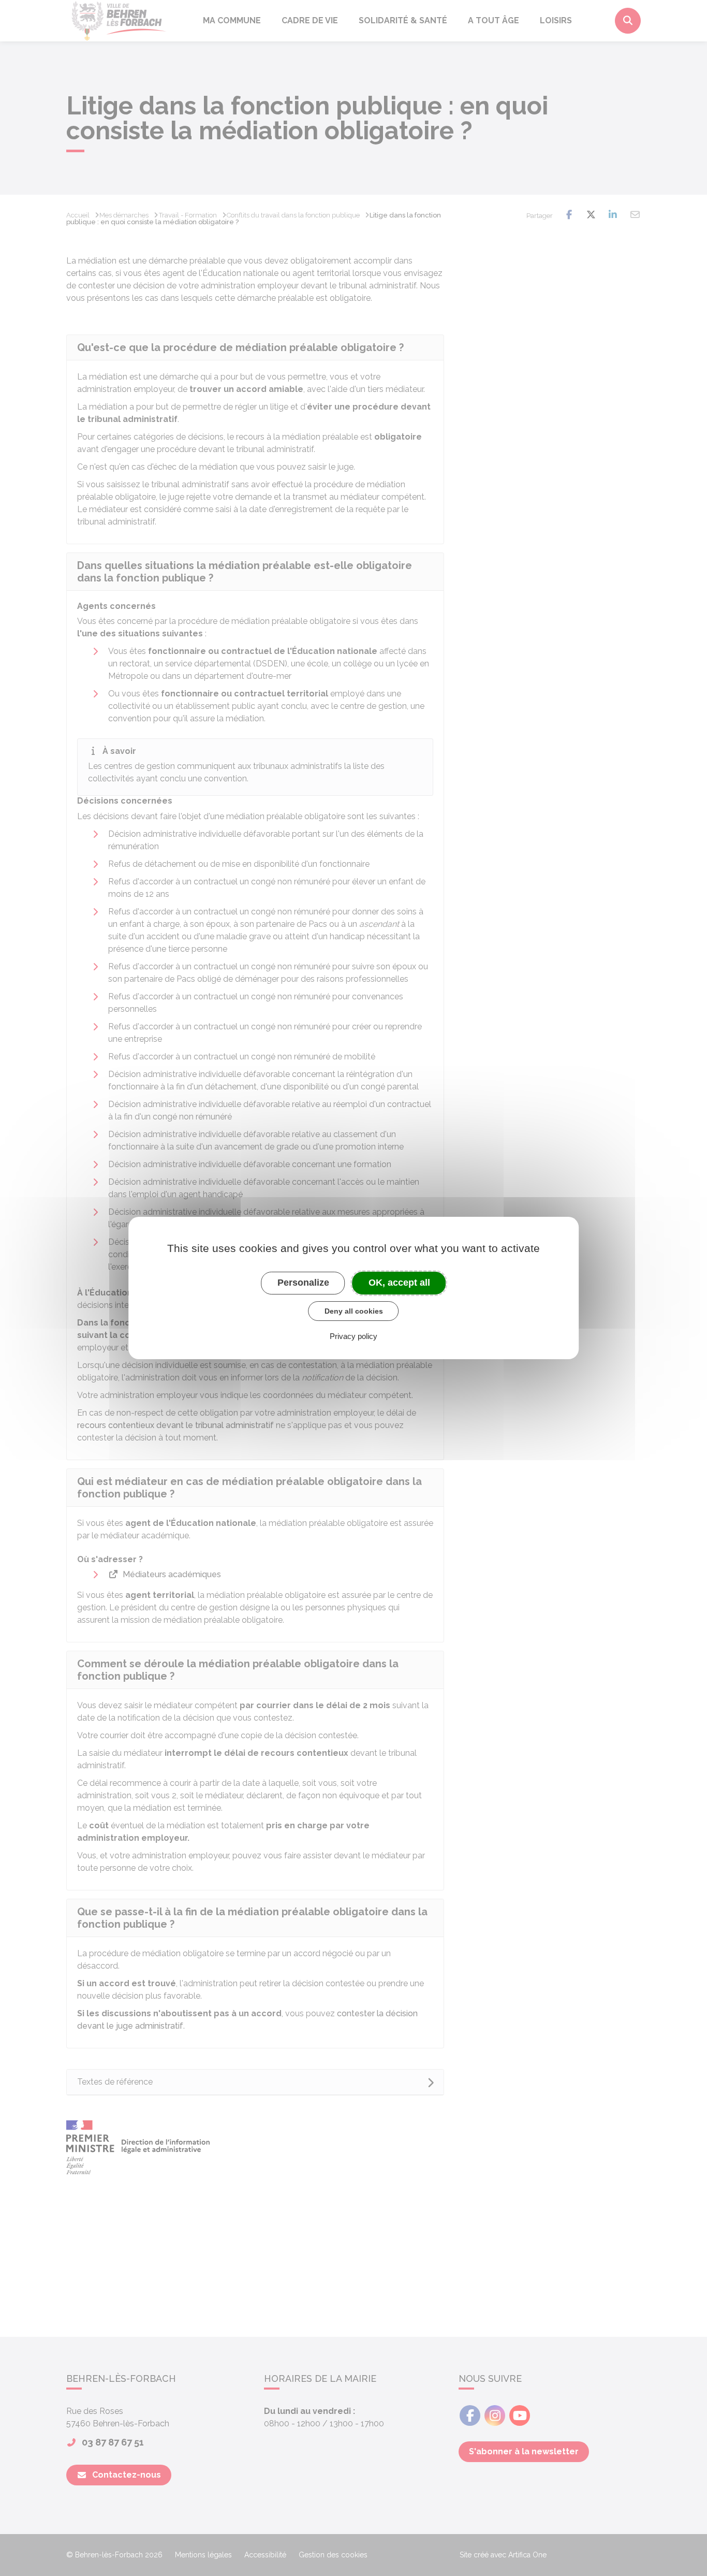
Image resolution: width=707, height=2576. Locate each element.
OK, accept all (399, 1283)
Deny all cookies (354, 1311)
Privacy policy (353, 1336)
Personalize (303, 1283)
